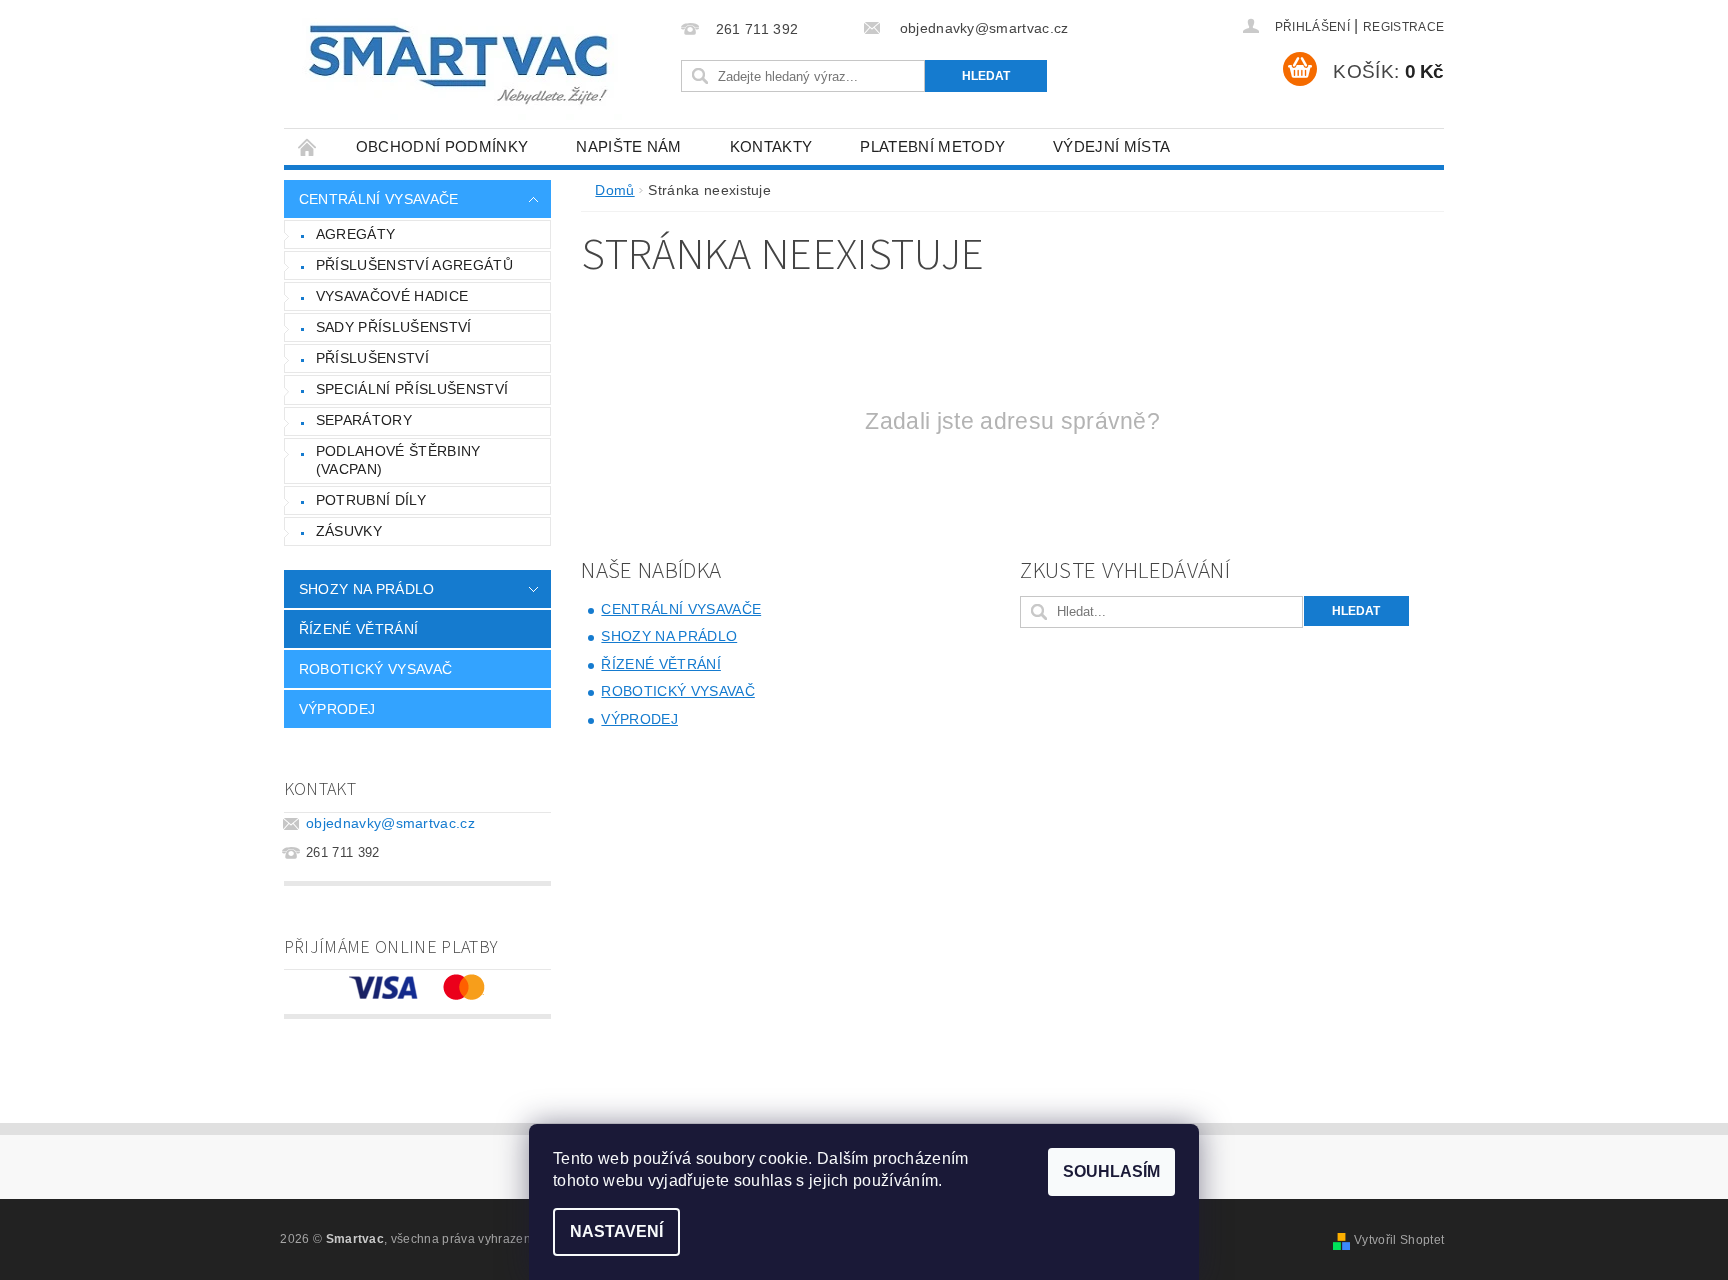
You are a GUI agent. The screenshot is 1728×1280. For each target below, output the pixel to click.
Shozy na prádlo (367, 589)
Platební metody (932, 146)
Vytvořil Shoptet (1399, 1240)
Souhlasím (1111, 1171)
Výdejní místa (1111, 146)
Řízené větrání (358, 629)
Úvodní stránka (308, 146)
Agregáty (356, 234)
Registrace (1403, 27)
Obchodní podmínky (442, 146)
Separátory (364, 420)
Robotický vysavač (375, 669)
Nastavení (616, 1231)
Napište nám (629, 146)
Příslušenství (372, 358)
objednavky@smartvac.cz (390, 823)
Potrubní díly (371, 500)
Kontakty (771, 146)
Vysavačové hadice (392, 296)
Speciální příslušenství (412, 389)
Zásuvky (349, 531)
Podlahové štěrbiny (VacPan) (398, 460)
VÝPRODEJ (337, 709)
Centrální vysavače (379, 199)
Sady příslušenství (394, 327)
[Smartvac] (458, 65)
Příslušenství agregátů (414, 265)
